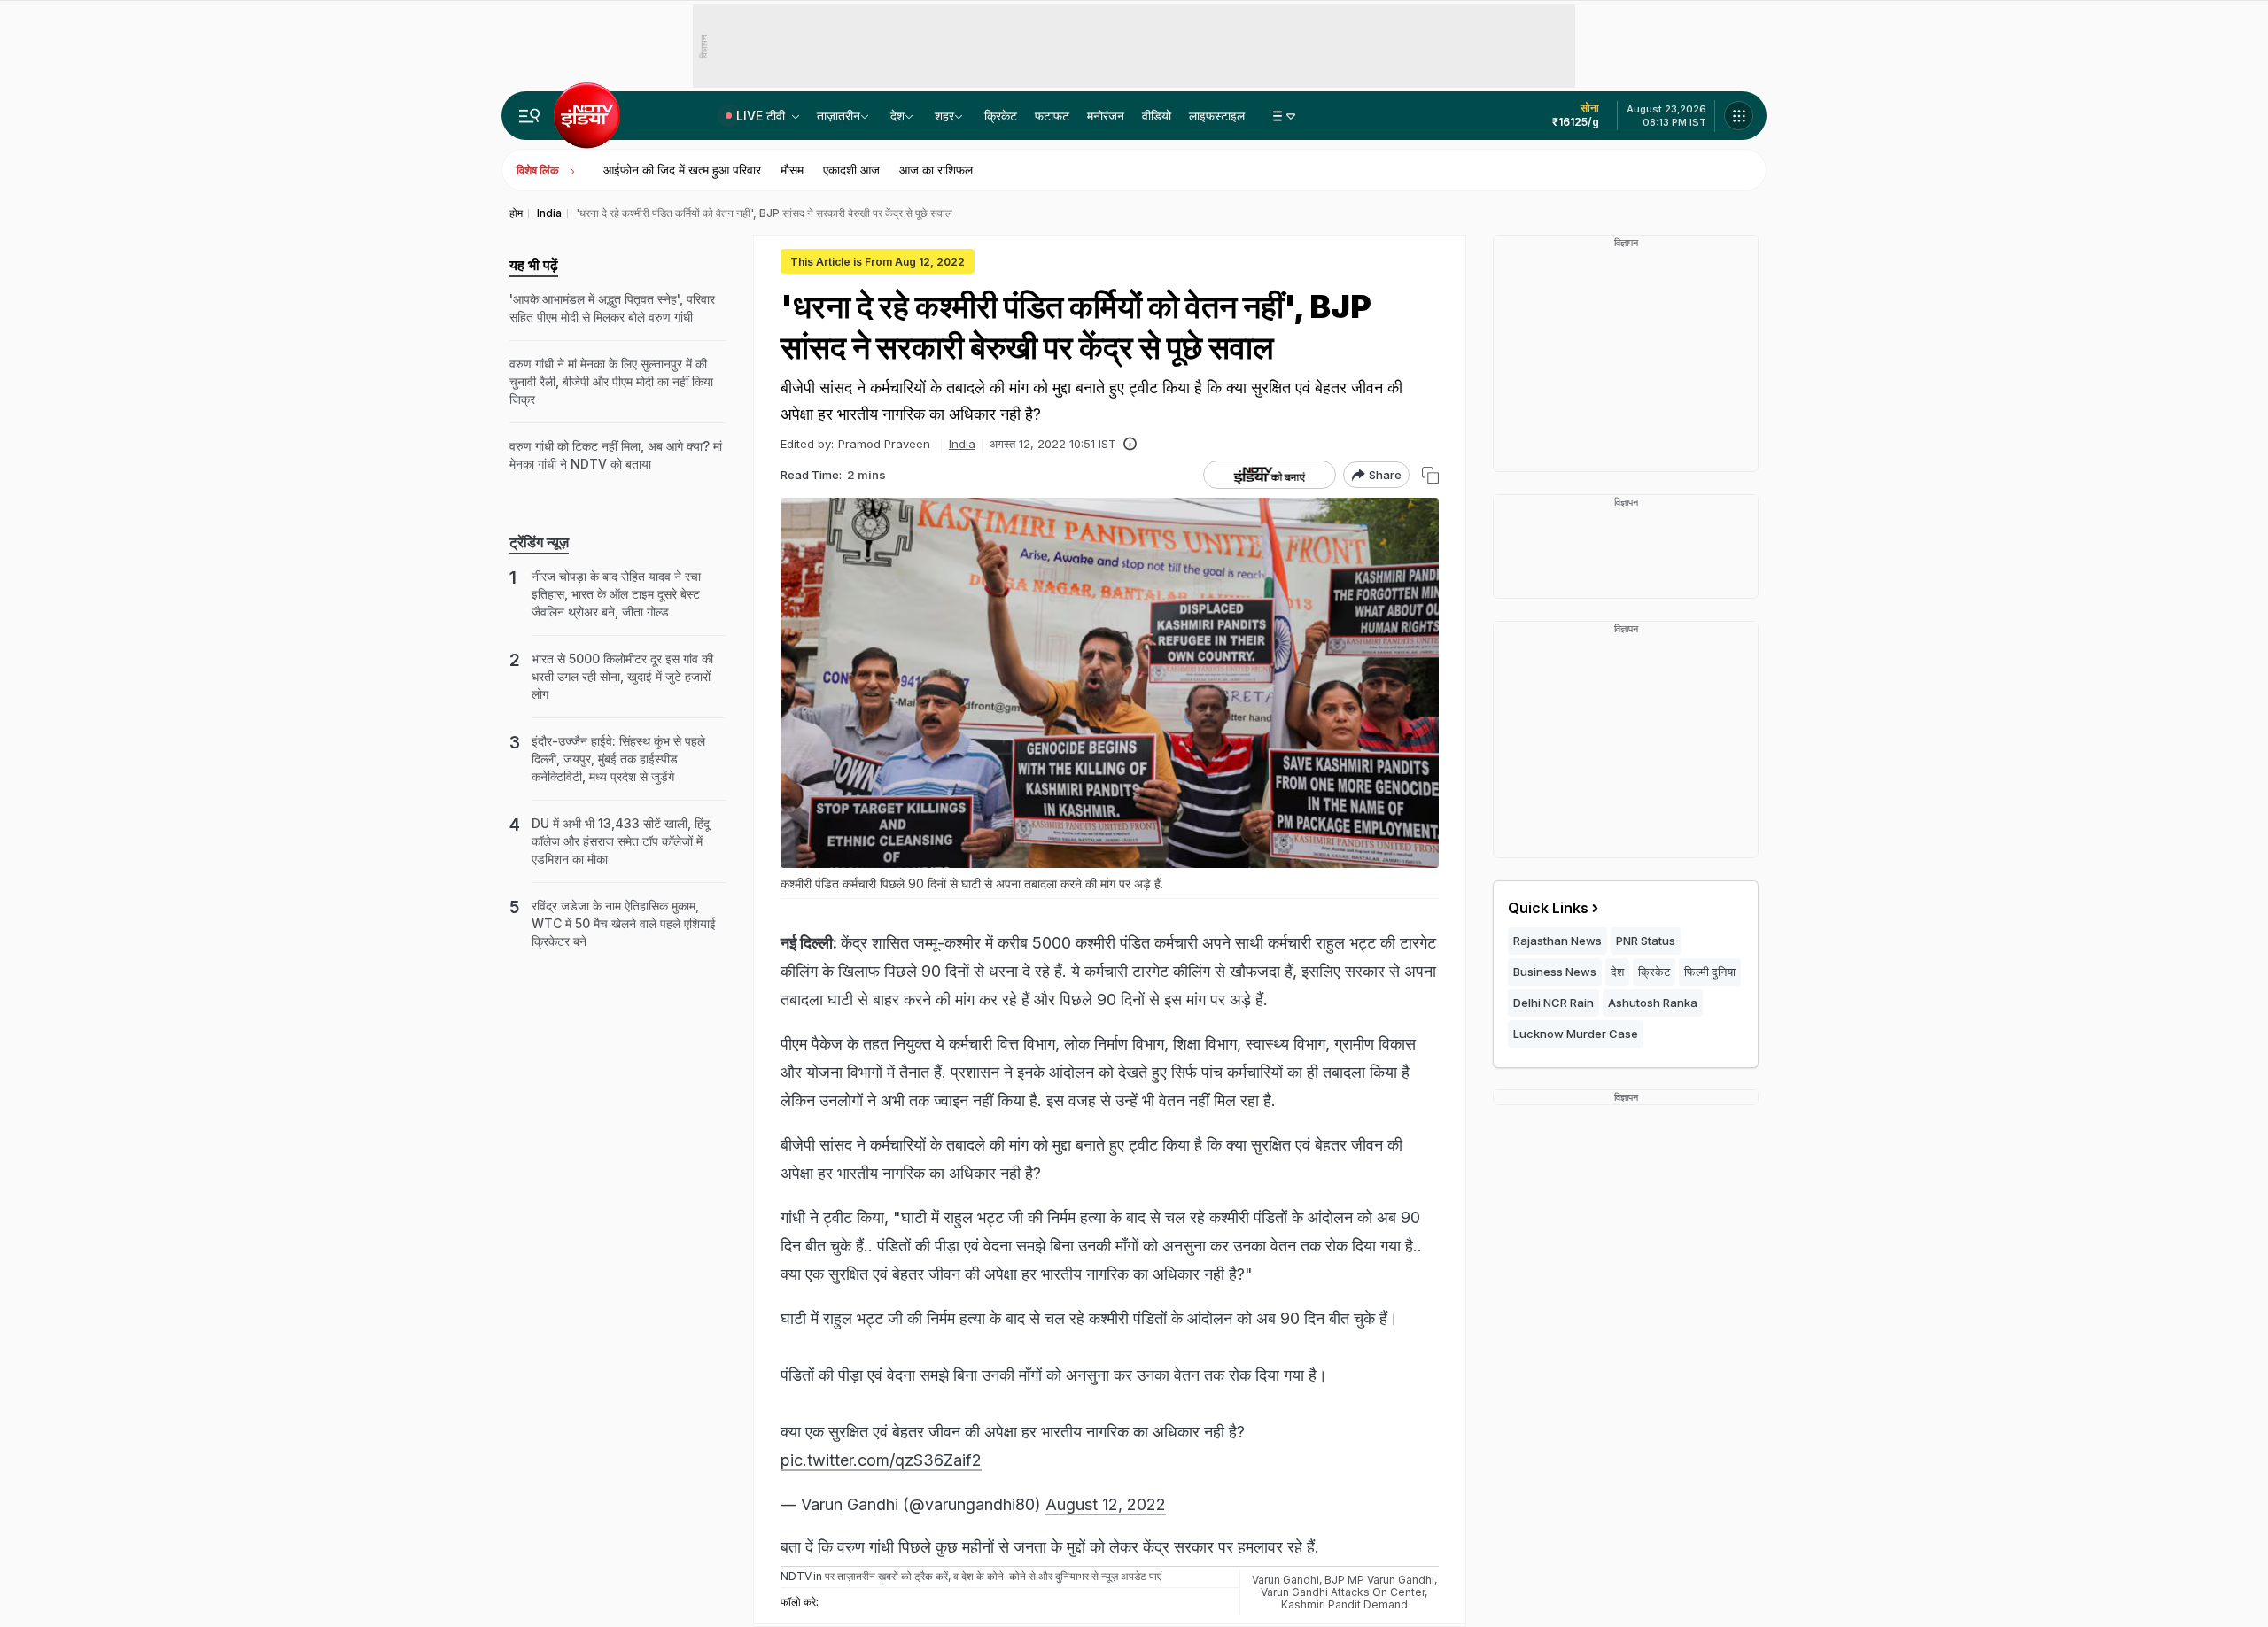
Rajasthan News (1557, 941)
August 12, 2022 (1106, 1504)
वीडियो (1157, 116)
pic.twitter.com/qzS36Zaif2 (881, 1460)
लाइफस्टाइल (1217, 116)
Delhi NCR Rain (1553, 1003)
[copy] (1430, 475)
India (962, 444)
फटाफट (1052, 116)
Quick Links (1548, 908)
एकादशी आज (851, 170)
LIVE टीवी (762, 116)
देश (897, 116)
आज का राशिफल (936, 170)
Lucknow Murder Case (1576, 1034)
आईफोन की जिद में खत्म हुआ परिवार (682, 170)
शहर (944, 116)
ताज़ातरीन (839, 116)
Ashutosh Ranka (1653, 1003)
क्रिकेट (1001, 116)
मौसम (792, 170)
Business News (1555, 972)
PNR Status (1646, 941)
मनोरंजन (1106, 116)
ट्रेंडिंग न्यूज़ (539, 542)
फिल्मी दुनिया (1710, 972)
